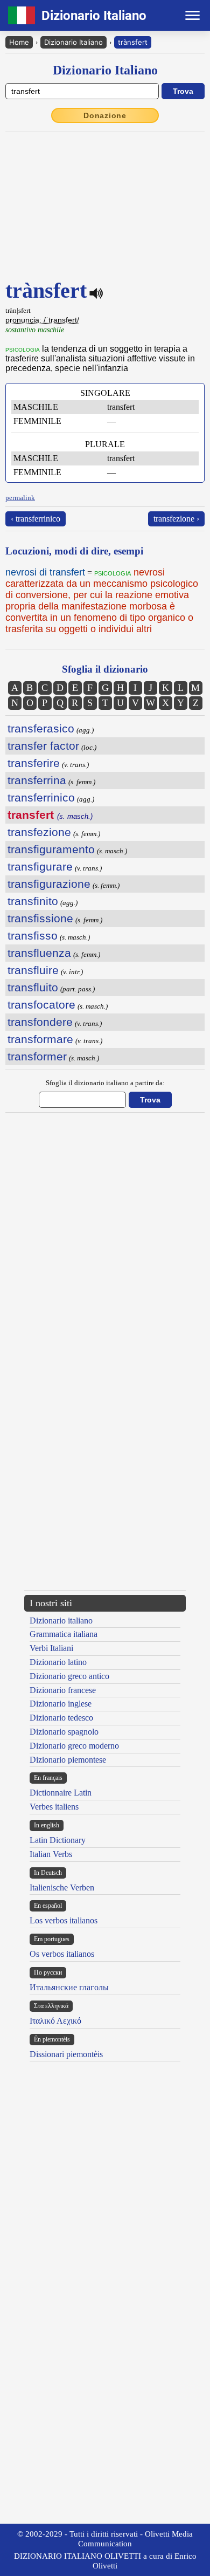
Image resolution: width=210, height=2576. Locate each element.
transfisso (33, 936)
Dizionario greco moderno (74, 1746)
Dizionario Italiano (73, 42)
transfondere (40, 1022)
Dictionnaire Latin (61, 1793)
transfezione (39, 832)
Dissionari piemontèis (66, 2054)
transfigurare (40, 866)
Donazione (105, 115)
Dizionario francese (63, 1690)
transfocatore (41, 1005)
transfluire (33, 970)
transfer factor (43, 746)
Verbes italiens (54, 1807)
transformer (37, 1056)
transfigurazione (49, 884)
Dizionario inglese (61, 1704)
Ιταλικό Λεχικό (55, 2021)
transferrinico (41, 797)
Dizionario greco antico (69, 1676)
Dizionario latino (58, 1662)
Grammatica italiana (64, 1634)
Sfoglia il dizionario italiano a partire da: (105, 1083)
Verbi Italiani (51, 1648)
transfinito (33, 901)
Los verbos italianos (64, 1920)
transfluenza (39, 953)
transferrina (37, 780)
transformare (40, 1039)
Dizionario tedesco (61, 1718)
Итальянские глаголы (69, 1987)
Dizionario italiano (61, 1621)
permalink (20, 498)
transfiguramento (51, 849)
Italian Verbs (51, 1854)
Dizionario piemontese (68, 1760)
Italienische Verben (62, 1888)
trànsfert (133, 42)
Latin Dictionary (58, 1840)
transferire (34, 763)
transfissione (40, 918)
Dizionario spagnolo (64, 1732)
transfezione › (176, 519)
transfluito (33, 987)
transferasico (41, 728)
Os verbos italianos (62, 1954)
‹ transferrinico (36, 519)
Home (19, 42)
